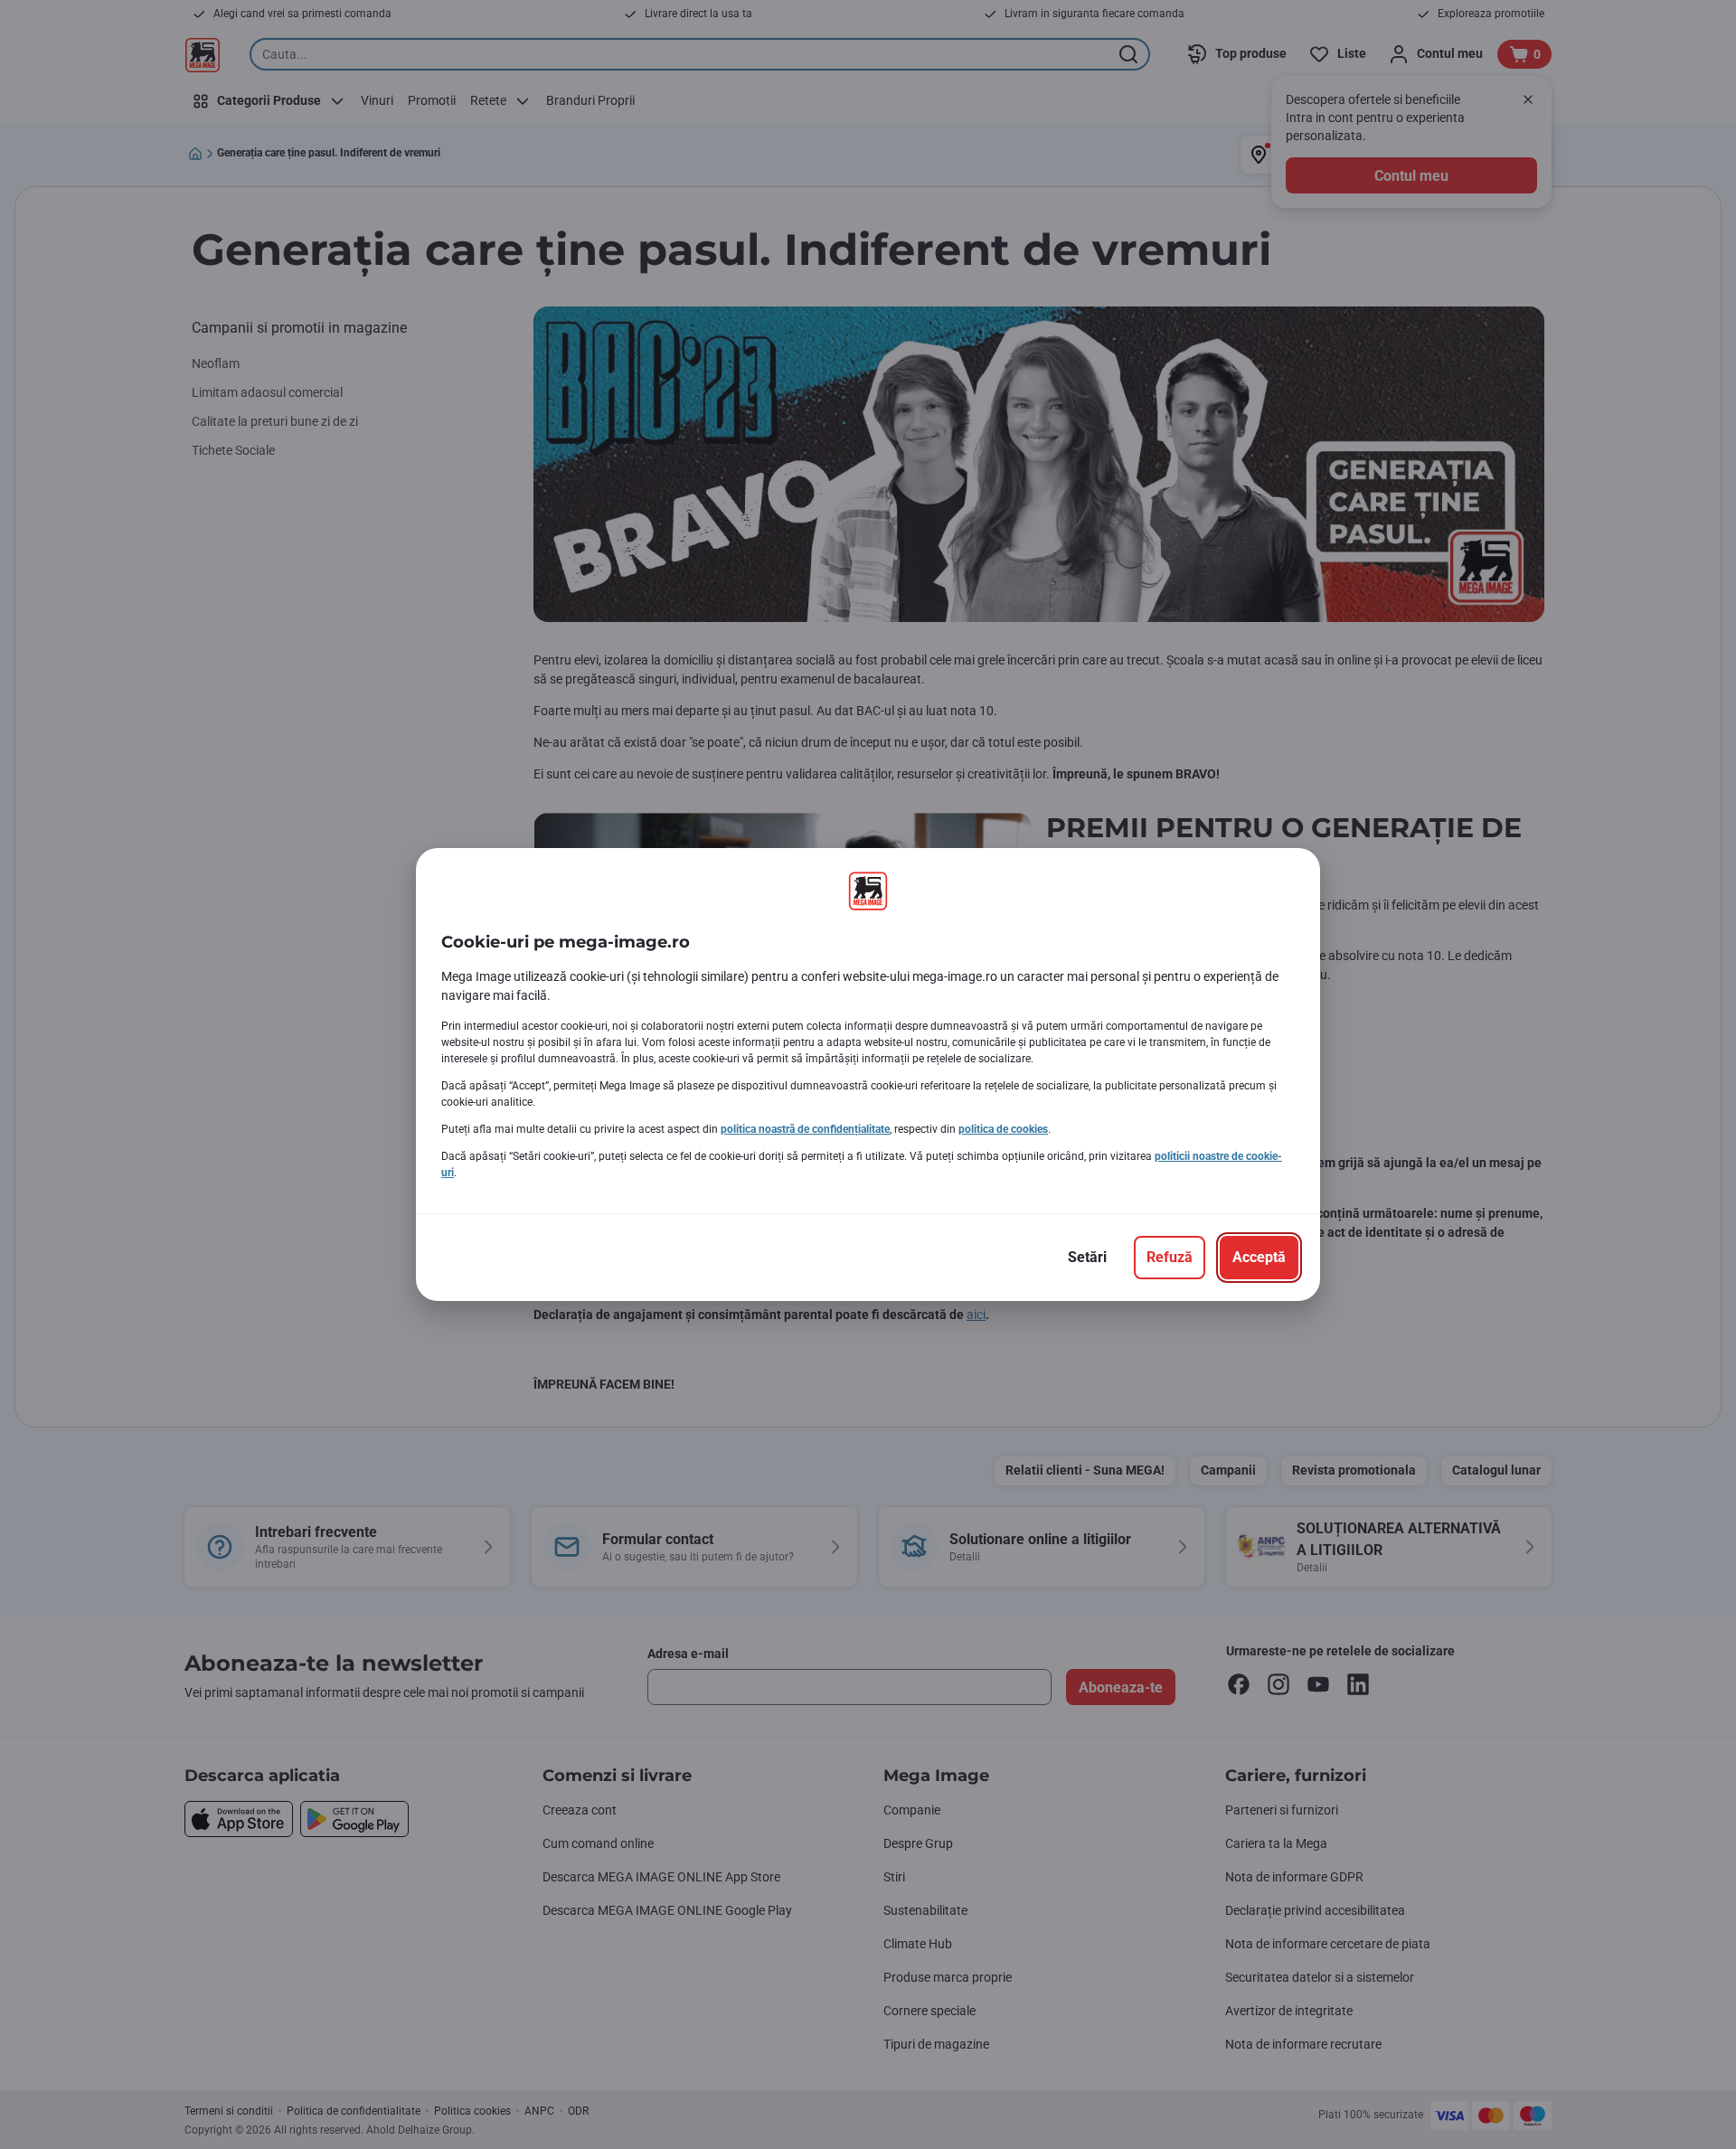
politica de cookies (1003, 1129)
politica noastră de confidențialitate (805, 1129)
